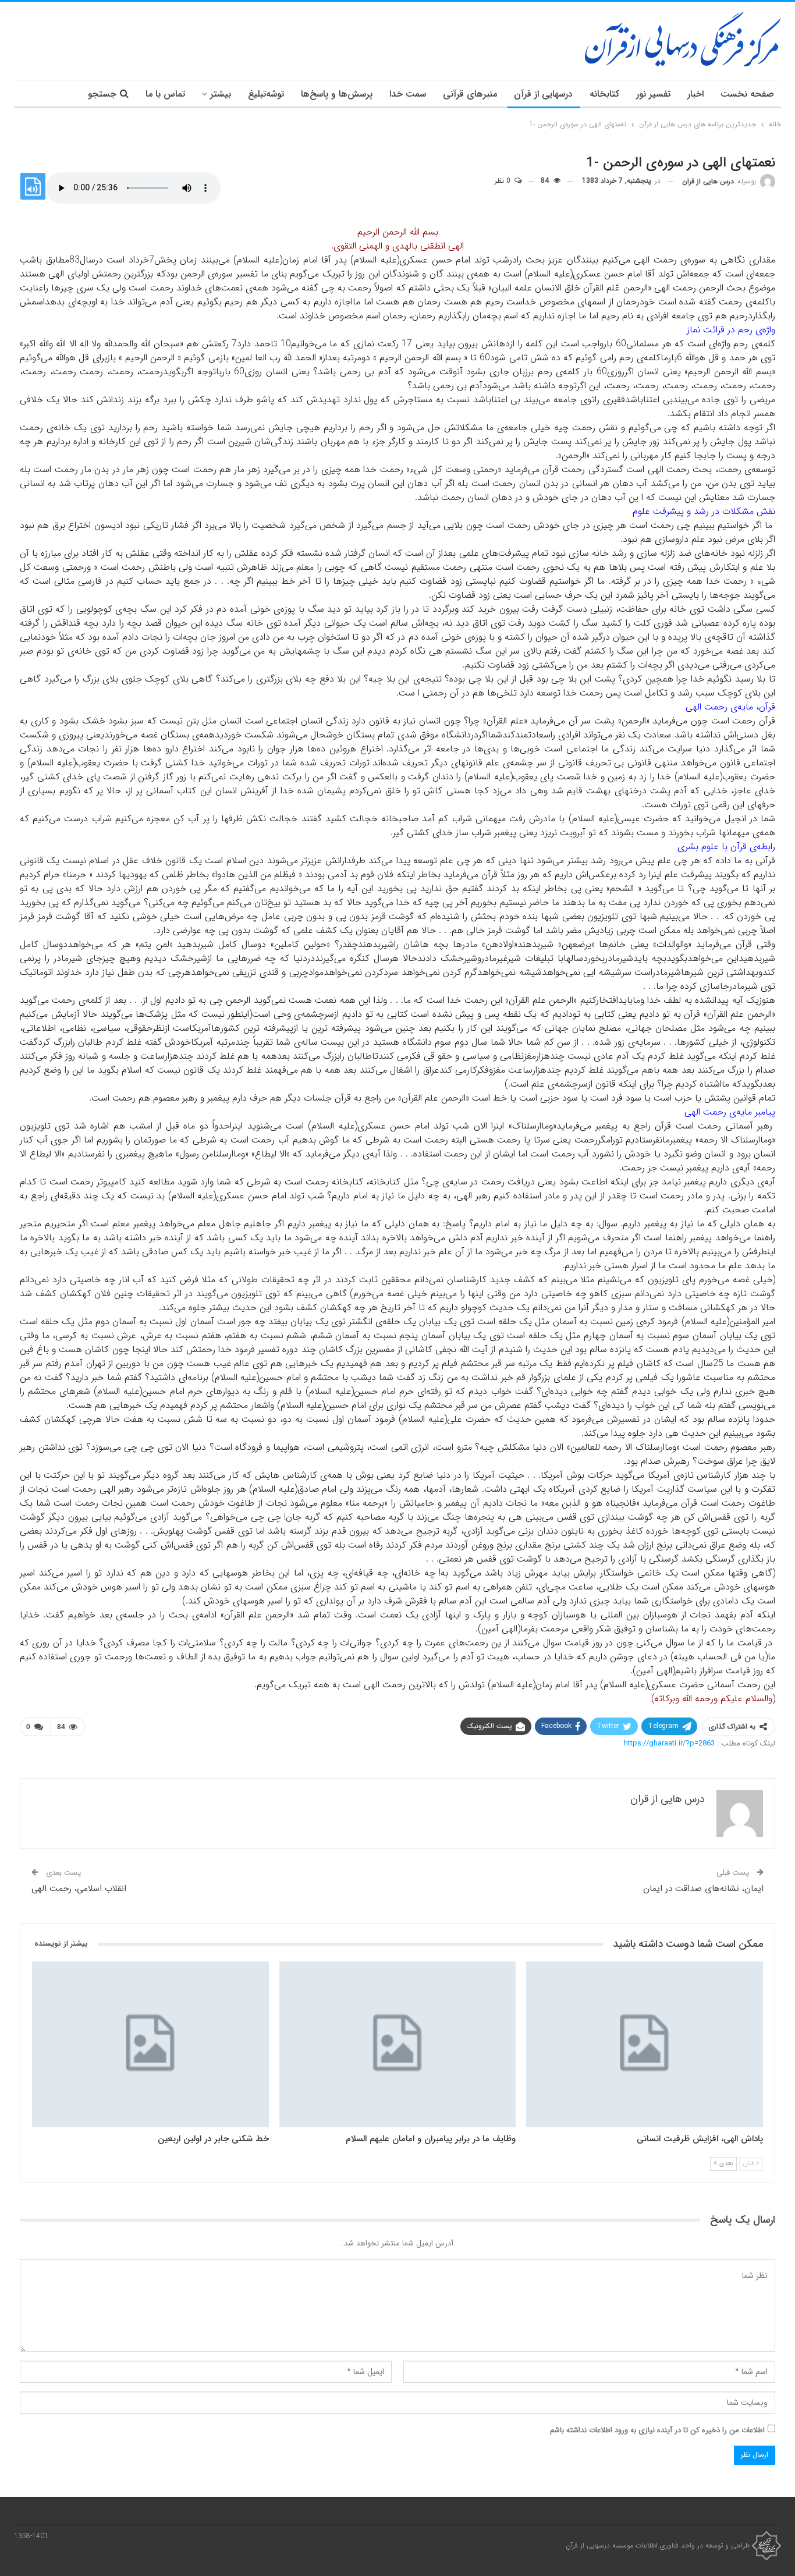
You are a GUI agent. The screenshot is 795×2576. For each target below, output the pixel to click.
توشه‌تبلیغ (266, 94)
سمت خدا (408, 94)
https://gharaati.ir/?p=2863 (669, 1743)
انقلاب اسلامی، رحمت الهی (79, 1889)
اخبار (695, 94)
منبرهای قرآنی (470, 94)
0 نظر (504, 181)
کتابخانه (604, 94)
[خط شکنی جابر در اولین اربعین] (150, 2044)
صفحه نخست (747, 94)
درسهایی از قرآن (543, 94)
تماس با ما (165, 94)
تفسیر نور (653, 94)
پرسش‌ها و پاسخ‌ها (337, 94)
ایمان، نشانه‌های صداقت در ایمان (703, 1889)
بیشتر (221, 94)
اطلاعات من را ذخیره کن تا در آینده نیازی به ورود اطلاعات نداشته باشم (657, 2430)
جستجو (102, 94)
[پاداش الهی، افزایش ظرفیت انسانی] (645, 2044)
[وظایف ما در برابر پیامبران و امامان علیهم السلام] (398, 2044)
